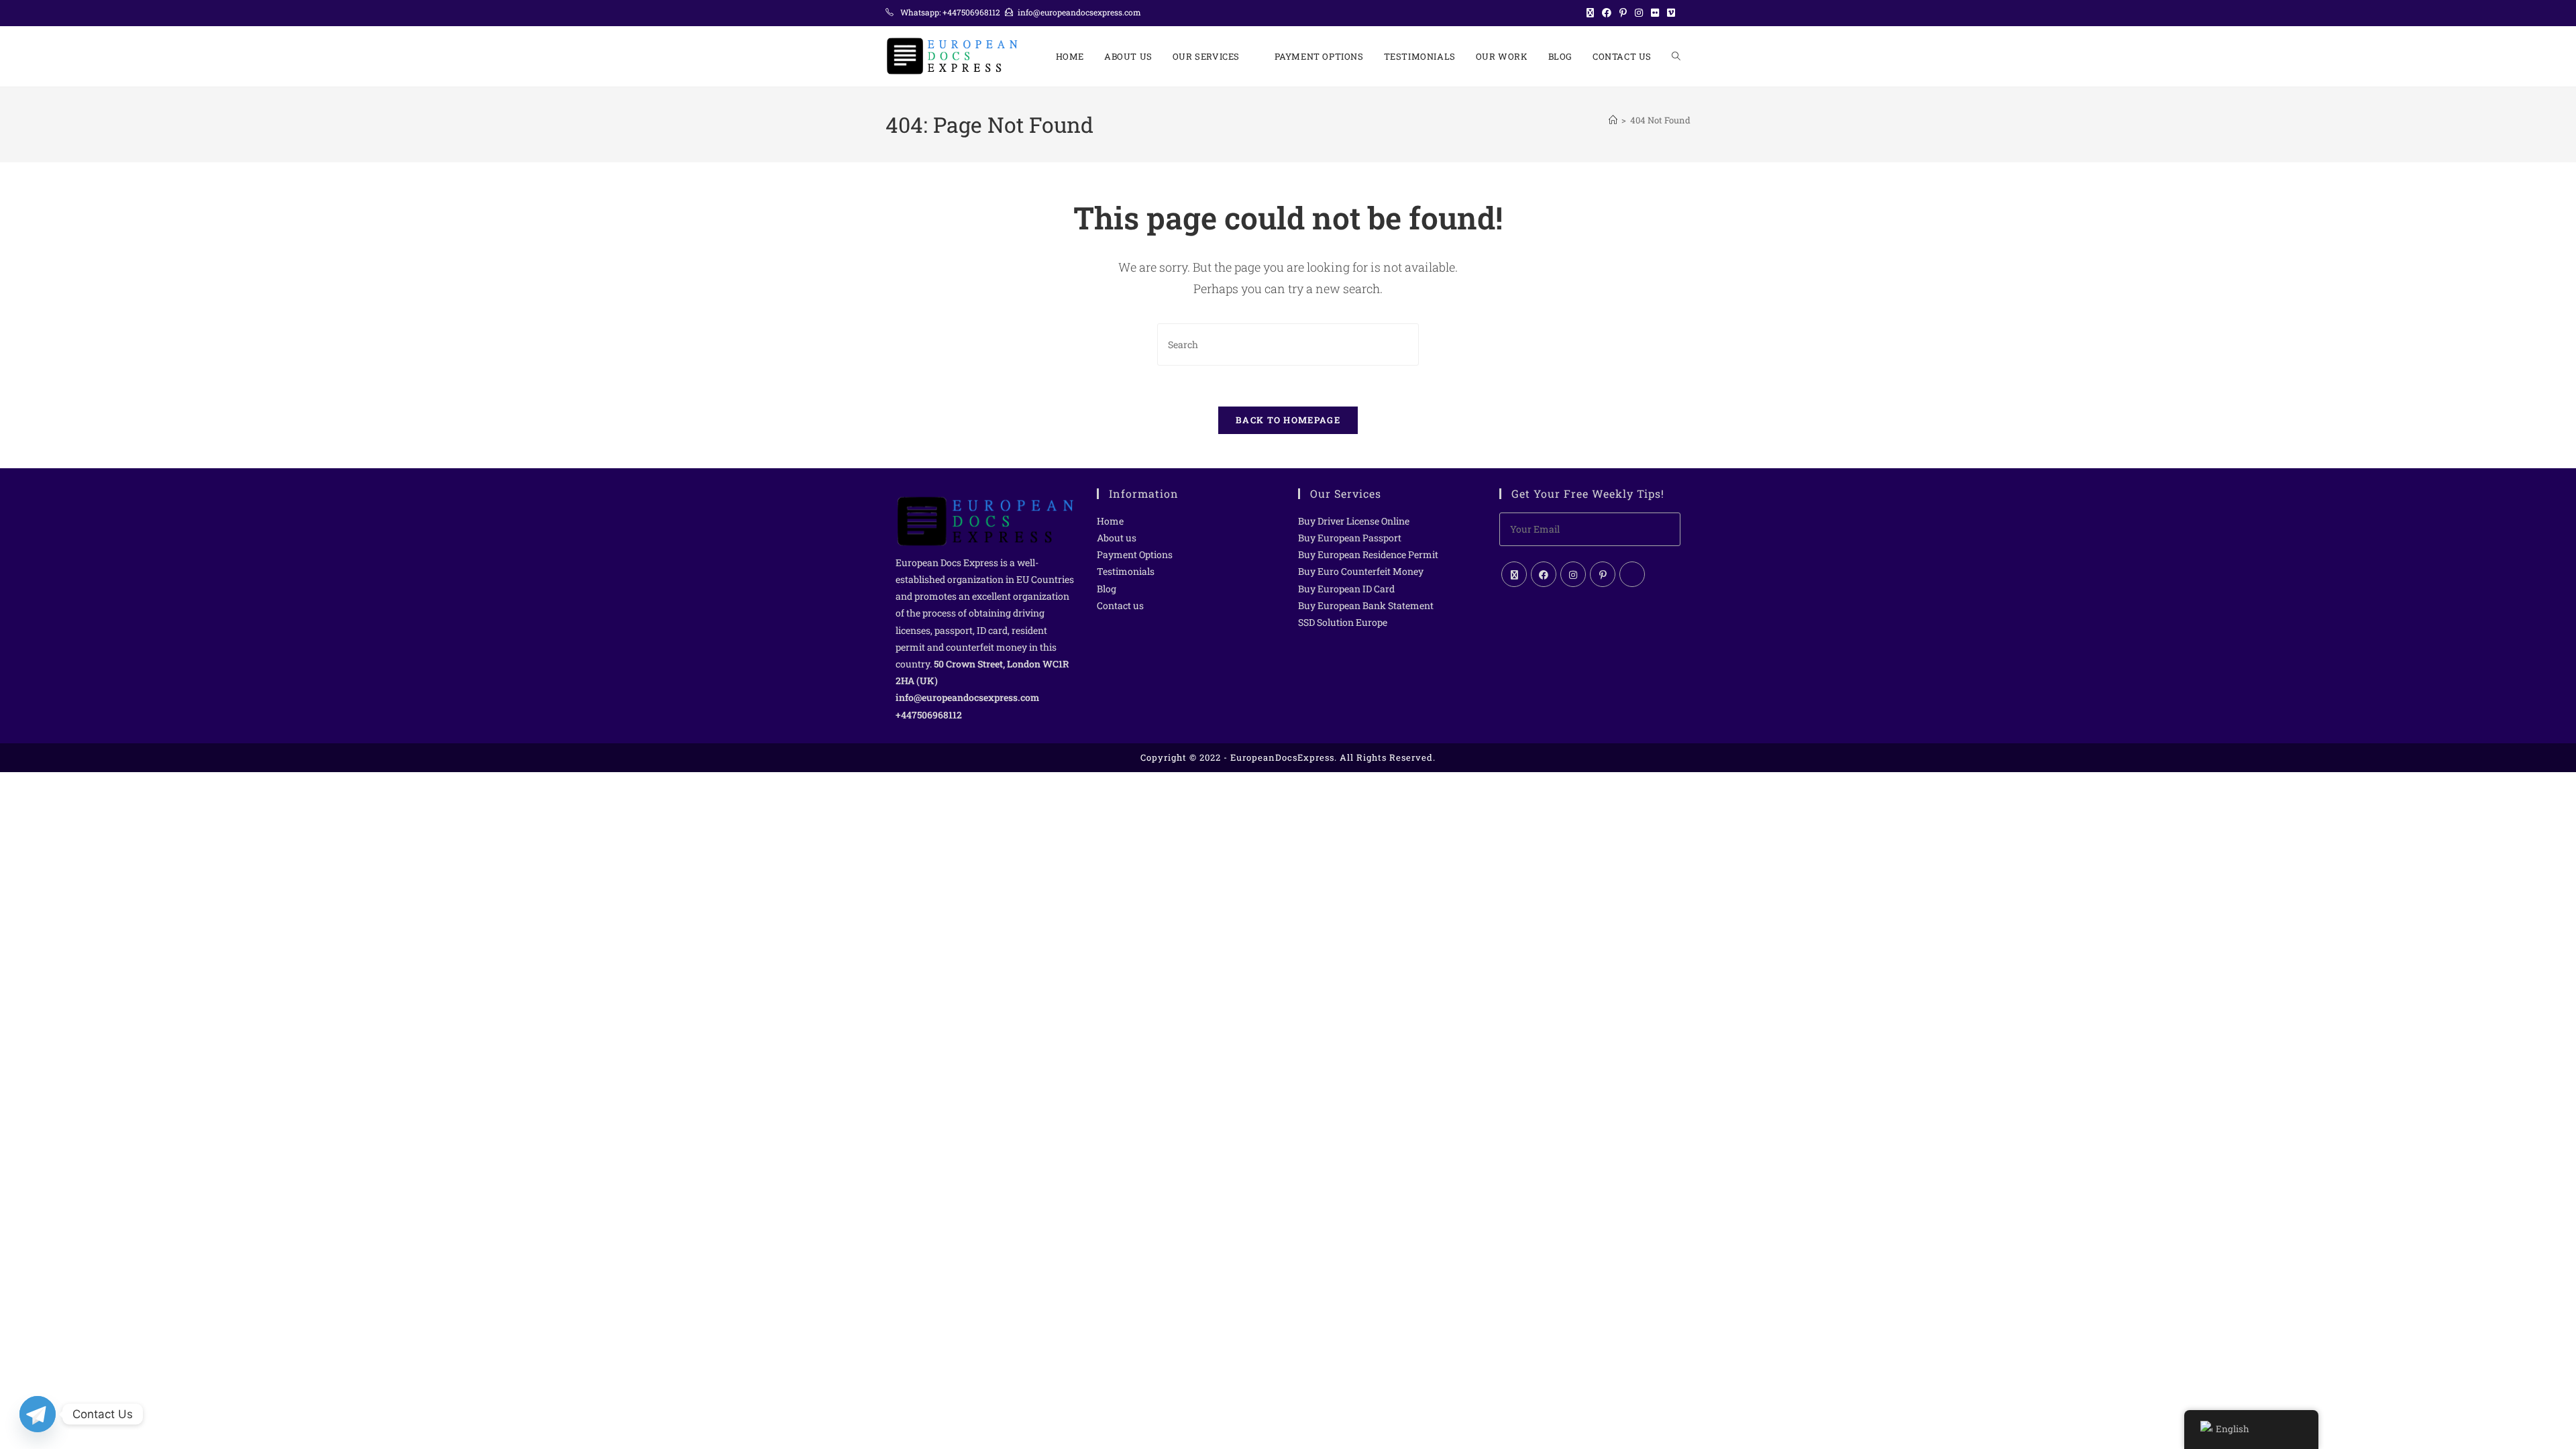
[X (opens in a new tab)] (1590, 13)
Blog (1107, 589)
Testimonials (1126, 571)
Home (1110, 521)
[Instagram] (1573, 574)
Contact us (1120, 605)
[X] (1514, 574)
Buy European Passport (1350, 538)
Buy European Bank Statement (1366, 605)
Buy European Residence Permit (1368, 554)
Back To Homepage (1288, 420)
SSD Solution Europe (1343, 622)
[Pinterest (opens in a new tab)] (1623, 13)
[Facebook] (1544, 574)
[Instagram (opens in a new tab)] (1639, 13)
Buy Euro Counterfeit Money (1361, 571)
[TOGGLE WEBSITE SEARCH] (1676, 56)
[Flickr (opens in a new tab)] (1655, 13)
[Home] (1613, 120)
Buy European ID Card (1346, 589)
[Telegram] (38, 1414)
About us (1117, 538)
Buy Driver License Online (1354, 521)
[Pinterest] (1603, 574)
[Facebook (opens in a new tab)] (1607, 13)
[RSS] (1632, 574)
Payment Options (1135, 554)
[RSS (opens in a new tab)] (1685, 13)
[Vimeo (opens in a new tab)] (1671, 13)
